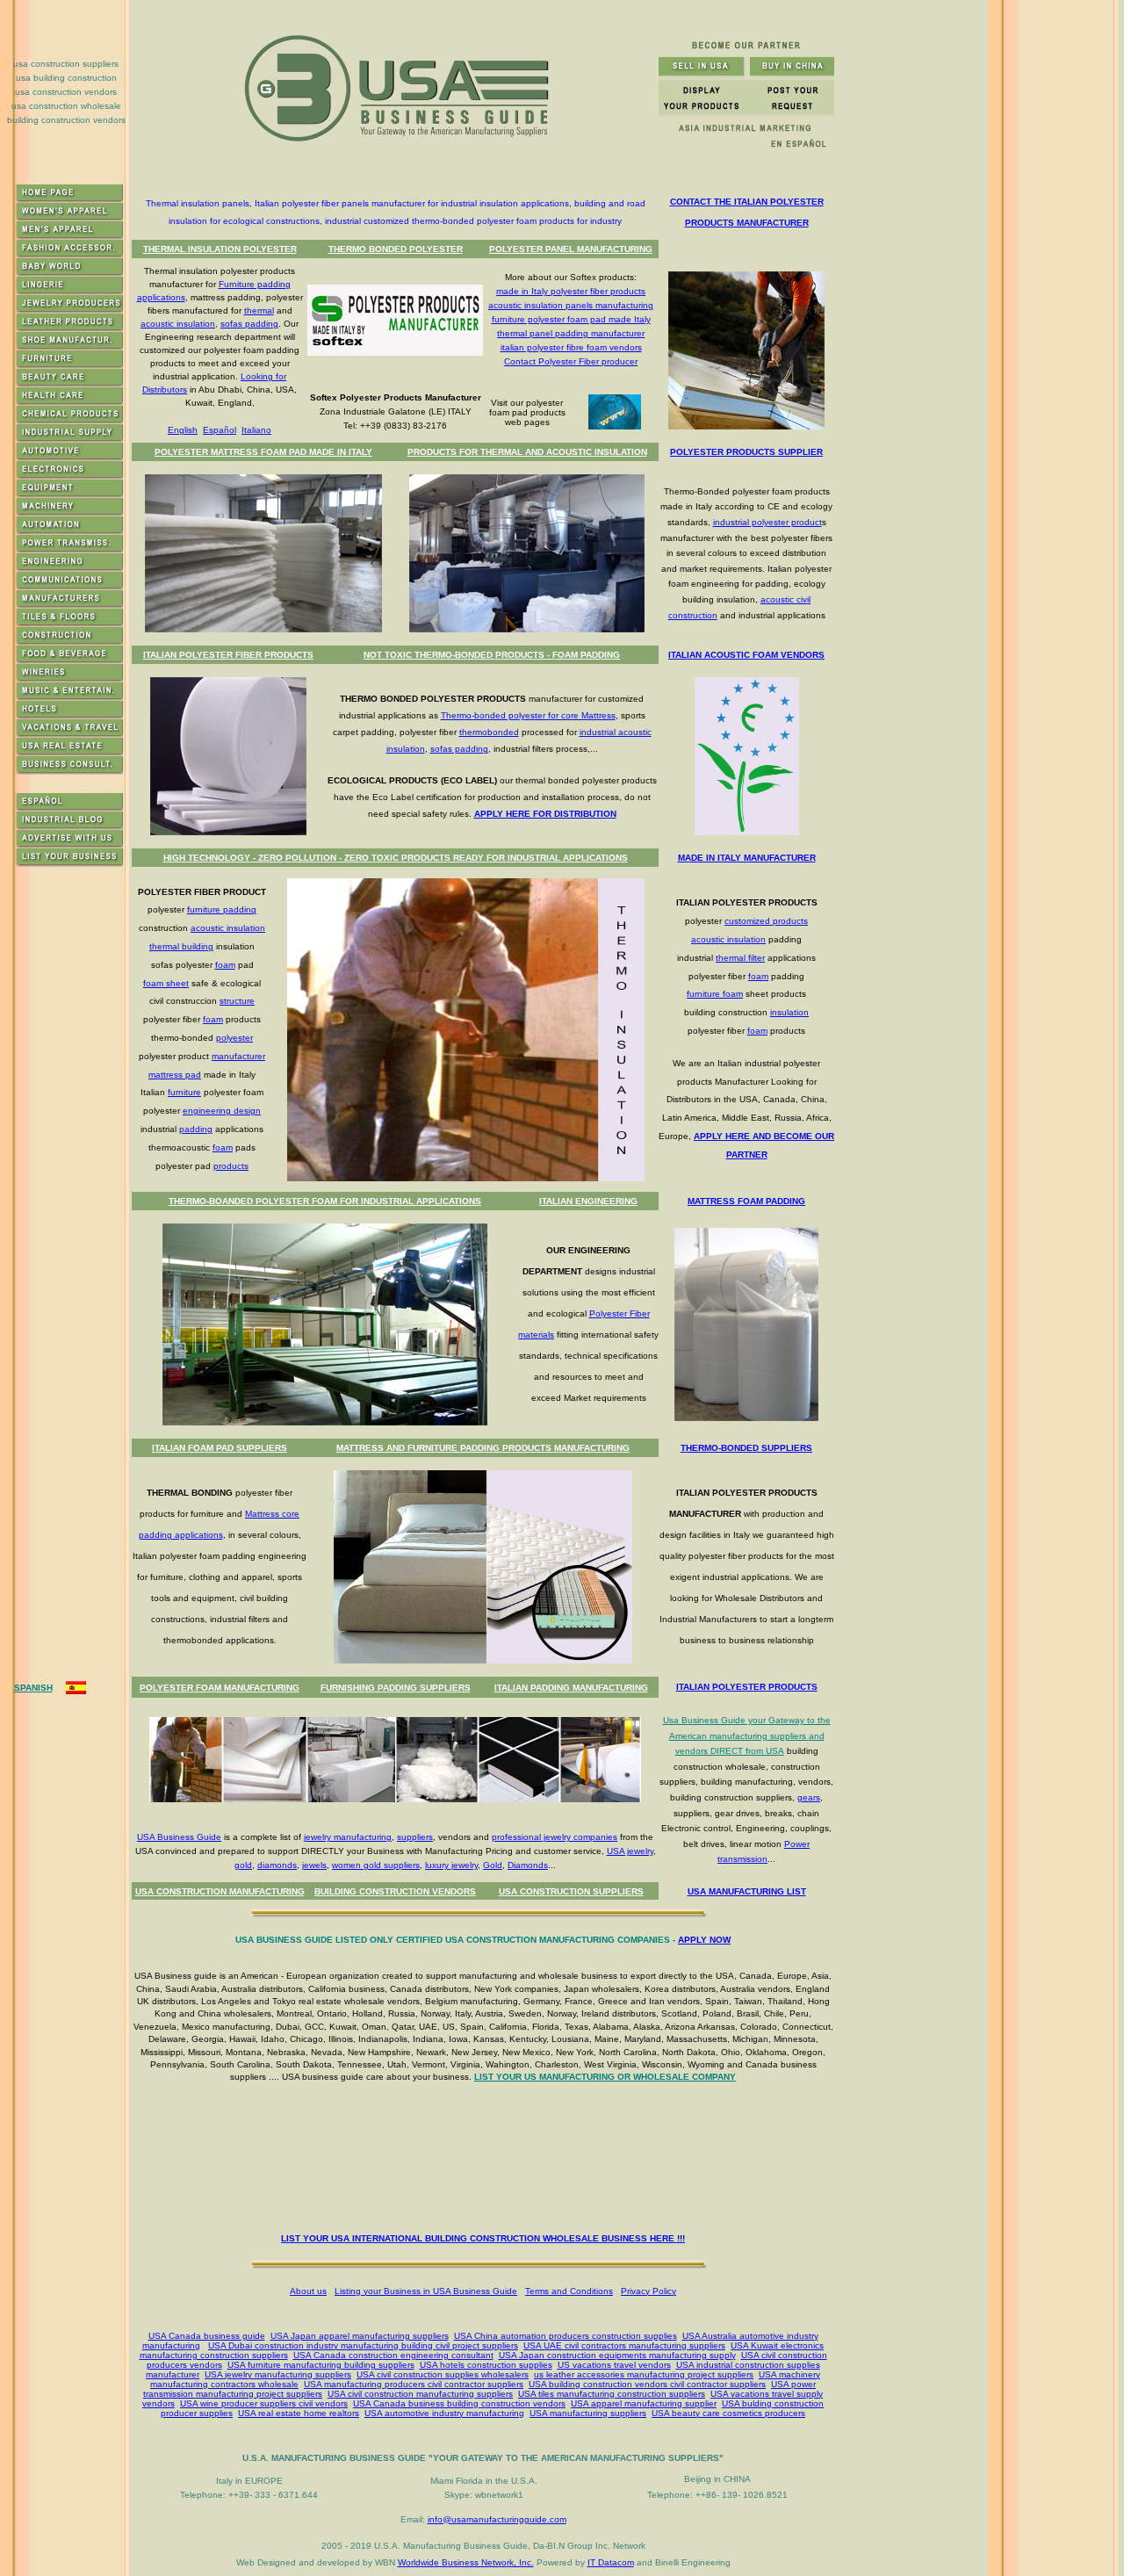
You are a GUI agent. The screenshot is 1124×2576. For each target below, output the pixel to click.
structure (237, 1001)
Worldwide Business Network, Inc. (466, 2562)
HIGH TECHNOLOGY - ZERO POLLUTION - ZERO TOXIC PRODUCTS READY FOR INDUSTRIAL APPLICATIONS (396, 858)
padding (196, 1129)
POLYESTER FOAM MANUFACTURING (220, 1688)
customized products (766, 921)
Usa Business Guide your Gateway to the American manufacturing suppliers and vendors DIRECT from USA (747, 1735)
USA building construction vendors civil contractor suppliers (647, 2384)
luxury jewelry (451, 1865)
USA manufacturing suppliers (588, 2413)
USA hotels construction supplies (486, 2365)
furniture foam (715, 994)
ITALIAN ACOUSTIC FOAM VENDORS (746, 655)
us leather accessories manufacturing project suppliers (644, 2374)
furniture (184, 1092)
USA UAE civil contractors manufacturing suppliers (624, 2345)
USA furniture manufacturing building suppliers (321, 2365)
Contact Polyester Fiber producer (571, 361)
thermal (259, 310)
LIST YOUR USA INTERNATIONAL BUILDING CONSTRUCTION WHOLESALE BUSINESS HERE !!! (483, 2238)
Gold (493, 1865)
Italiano (256, 430)
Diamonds (528, 1865)
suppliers (415, 1837)
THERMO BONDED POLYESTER (396, 249)
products (231, 1166)
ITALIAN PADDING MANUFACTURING (571, 1688)
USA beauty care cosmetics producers (728, 2413)
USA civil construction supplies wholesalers (443, 2374)
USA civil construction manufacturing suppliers (420, 2394)
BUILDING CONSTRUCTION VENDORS (395, 1891)
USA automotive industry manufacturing (444, 2413)
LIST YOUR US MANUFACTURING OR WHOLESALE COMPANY (605, 2077)
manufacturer (238, 1056)
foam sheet (166, 983)
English (183, 430)
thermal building (181, 946)
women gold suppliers (376, 1865)
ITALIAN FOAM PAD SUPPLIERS (220, 1448)
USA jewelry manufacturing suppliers (278, 2374)
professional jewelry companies (555, 1837)
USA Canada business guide (207, 2336)
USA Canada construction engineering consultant (393, 2355)
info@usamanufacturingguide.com (497, 2519)
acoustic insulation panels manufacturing (571, 305)
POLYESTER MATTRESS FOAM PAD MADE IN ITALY (263, 452)
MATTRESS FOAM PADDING (746, 1201)
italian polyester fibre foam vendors (571, 347)
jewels (314, 1865)
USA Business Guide (179, 1837)
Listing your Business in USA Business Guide (426, 2291)
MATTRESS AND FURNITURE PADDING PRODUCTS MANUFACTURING (483, 1448)
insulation (789, 1012)
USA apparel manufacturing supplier (644, 2403)
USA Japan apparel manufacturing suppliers (360, 2336)
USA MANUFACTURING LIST (747, 1891)
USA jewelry (630, 1851)
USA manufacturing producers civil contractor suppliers (414, 2384)
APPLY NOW (704, 1940)
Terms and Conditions (569, 2291)
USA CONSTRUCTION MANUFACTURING (220, 1891)
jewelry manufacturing (348, 1837)
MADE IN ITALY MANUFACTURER (747, 858)
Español (220, 430)
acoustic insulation (178, 324)
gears (809, 1797)
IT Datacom (611, 2562)
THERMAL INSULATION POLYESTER (220, 249)
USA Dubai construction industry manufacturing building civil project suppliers (363, 2345)
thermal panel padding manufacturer (571, 333)
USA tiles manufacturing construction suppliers (612, 2394)
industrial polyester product (767, 522)
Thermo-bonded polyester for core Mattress (528, 715)
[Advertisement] (486, 2161)
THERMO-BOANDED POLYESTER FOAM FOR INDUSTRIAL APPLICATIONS (325, 1201)
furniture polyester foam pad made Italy (571, 319)
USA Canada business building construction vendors (459, 2403)
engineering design (222, 1111)
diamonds (277, 1865)
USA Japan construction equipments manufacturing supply (617, 2355)
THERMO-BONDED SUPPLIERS (746, 1448)
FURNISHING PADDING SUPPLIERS (396, 1688)
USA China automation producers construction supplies (566, 2336)
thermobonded (489, 732)
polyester (234, 1038)
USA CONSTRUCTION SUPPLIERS (571, 1891)
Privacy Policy (648, 2291)
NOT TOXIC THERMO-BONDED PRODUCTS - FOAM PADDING (492, 655)
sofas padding (249, 324)
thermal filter (740, 958)
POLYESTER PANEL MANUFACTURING (571, 249)
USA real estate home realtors (299, 2413)
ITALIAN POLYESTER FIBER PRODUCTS (228, 655)
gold (243, 1865)
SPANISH (33, 1688)
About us (308, 2291)
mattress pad (175, 1075)
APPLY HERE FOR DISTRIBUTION (545, 814)
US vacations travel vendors (614, 2365)
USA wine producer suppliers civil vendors (264, 2403)
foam (225, 965)
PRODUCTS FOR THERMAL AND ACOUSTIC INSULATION (527, 452)
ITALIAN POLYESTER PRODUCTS (747, 1687)
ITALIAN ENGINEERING (588, 1201)
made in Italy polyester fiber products (571, 291)
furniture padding (222, 909)
